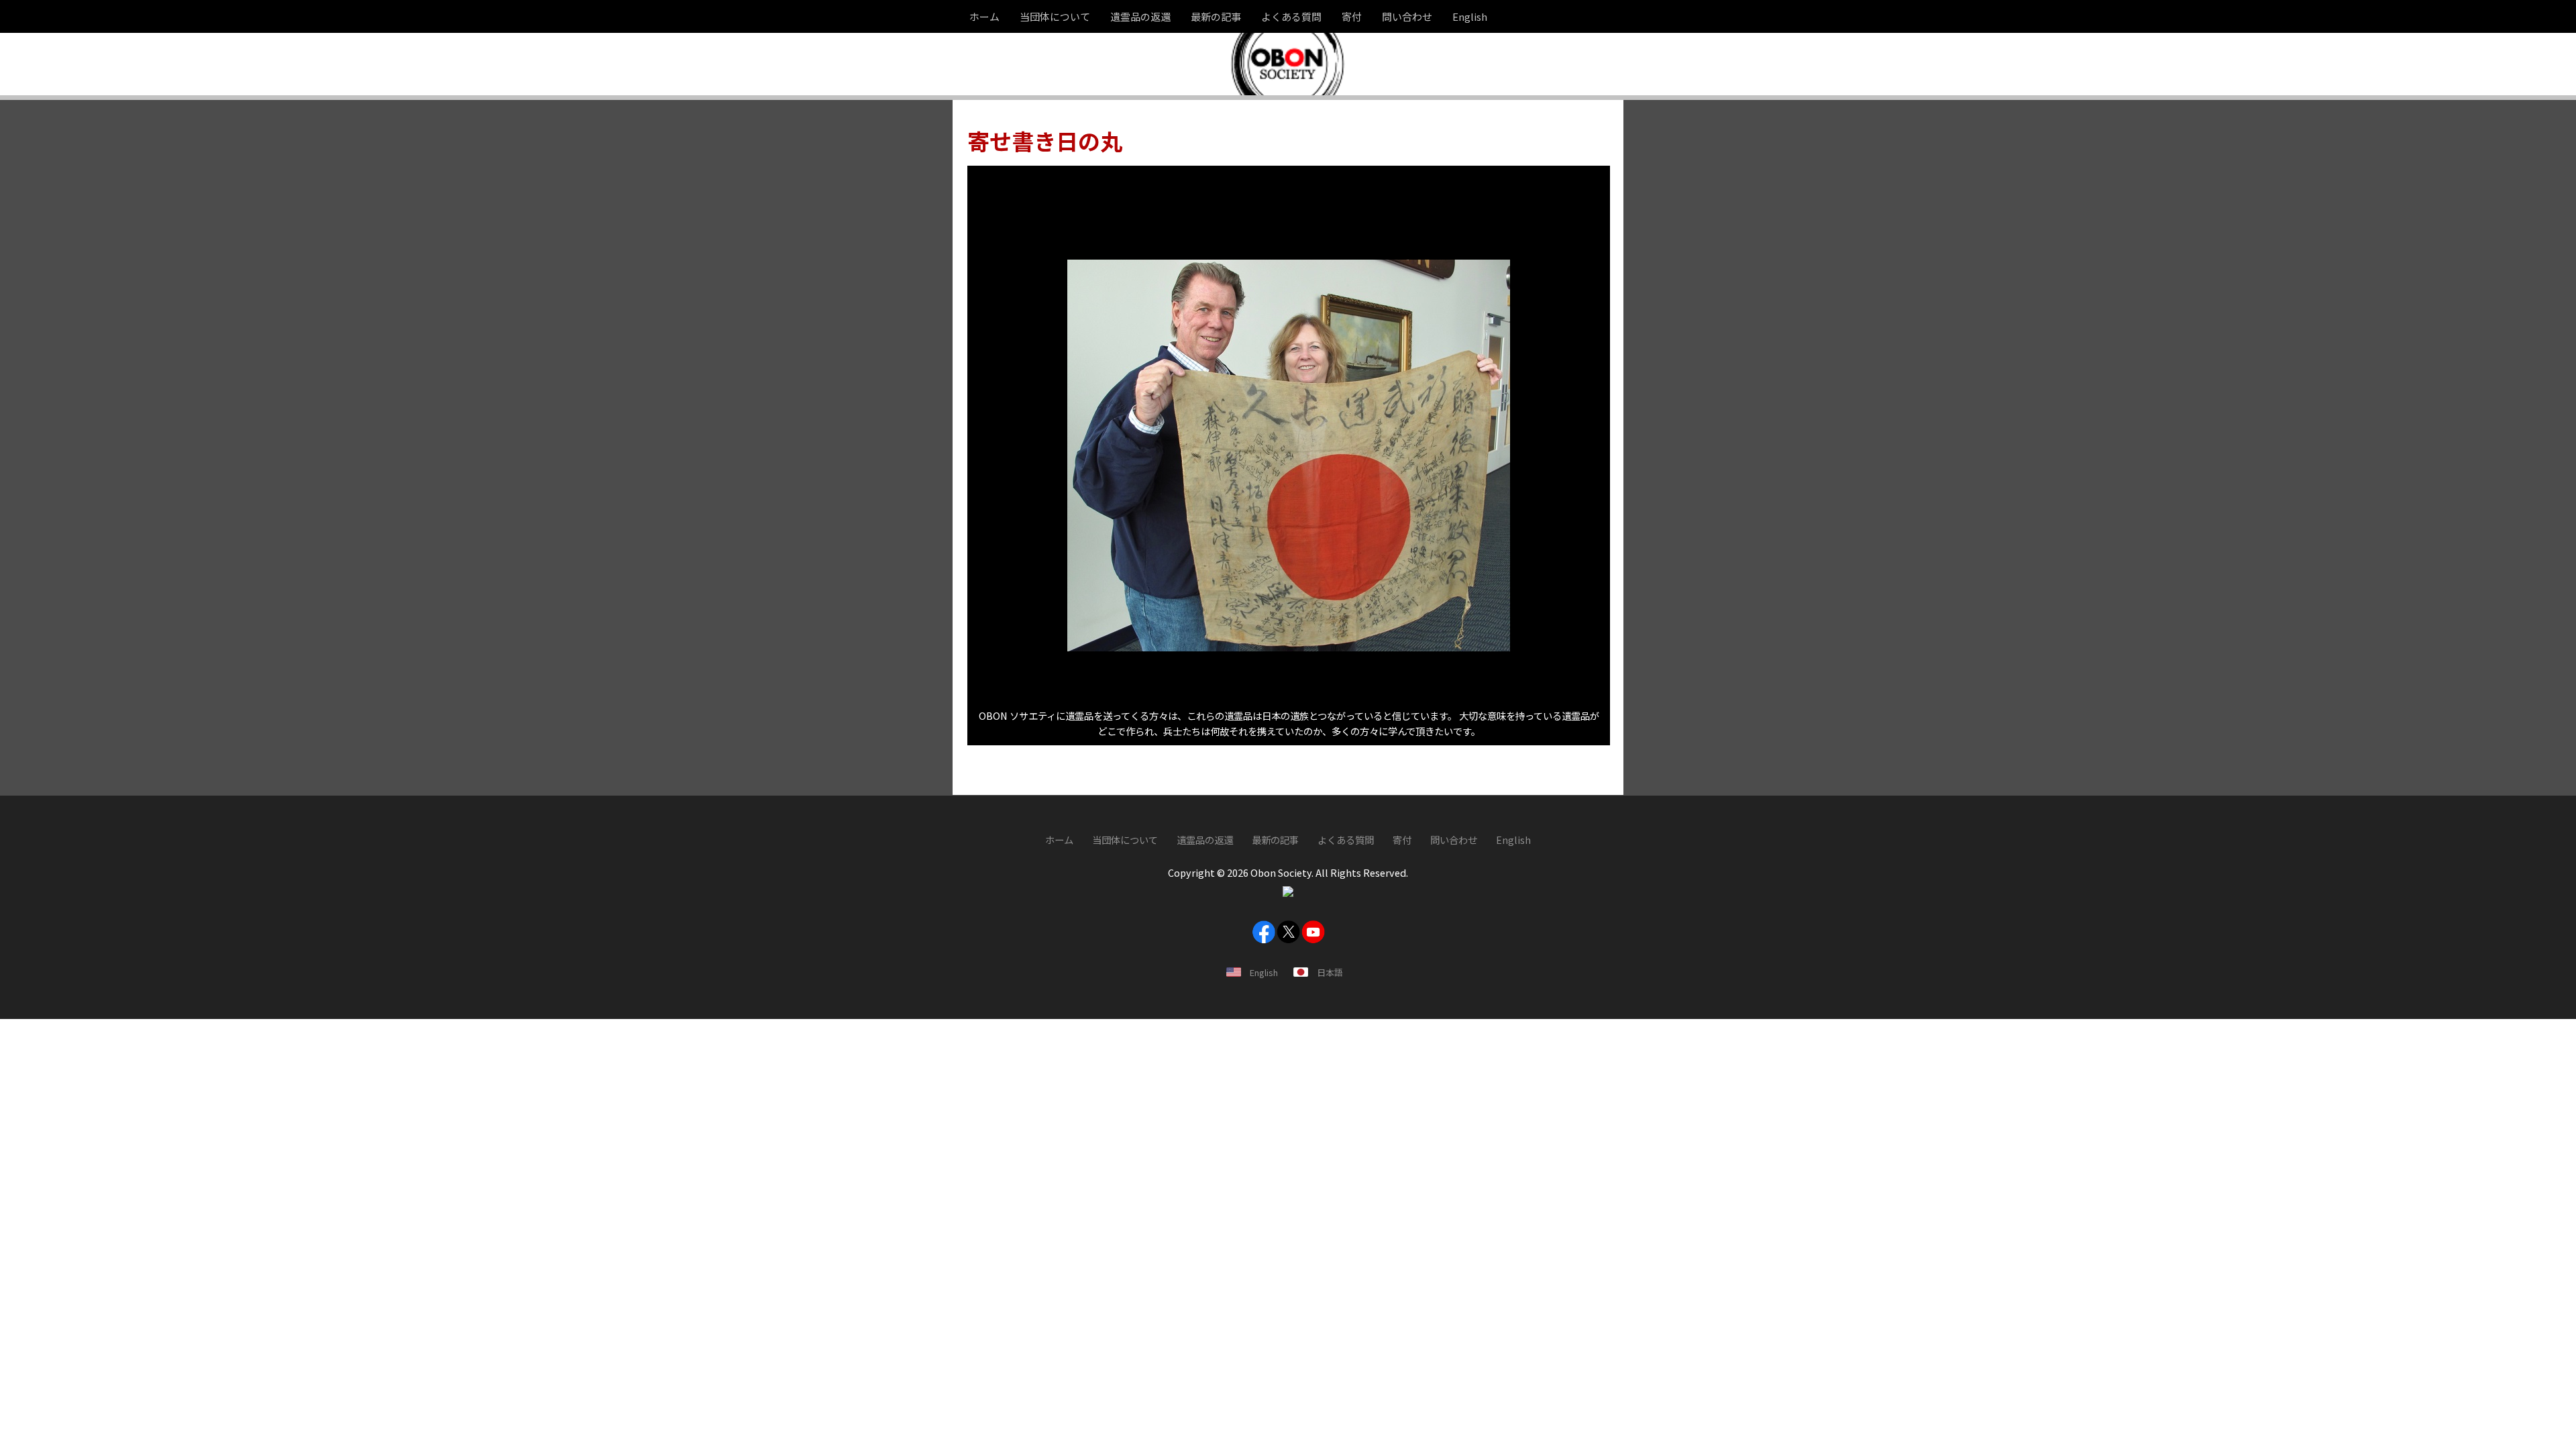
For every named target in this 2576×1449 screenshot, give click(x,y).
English (1264, 972)
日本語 (1330, 972)
